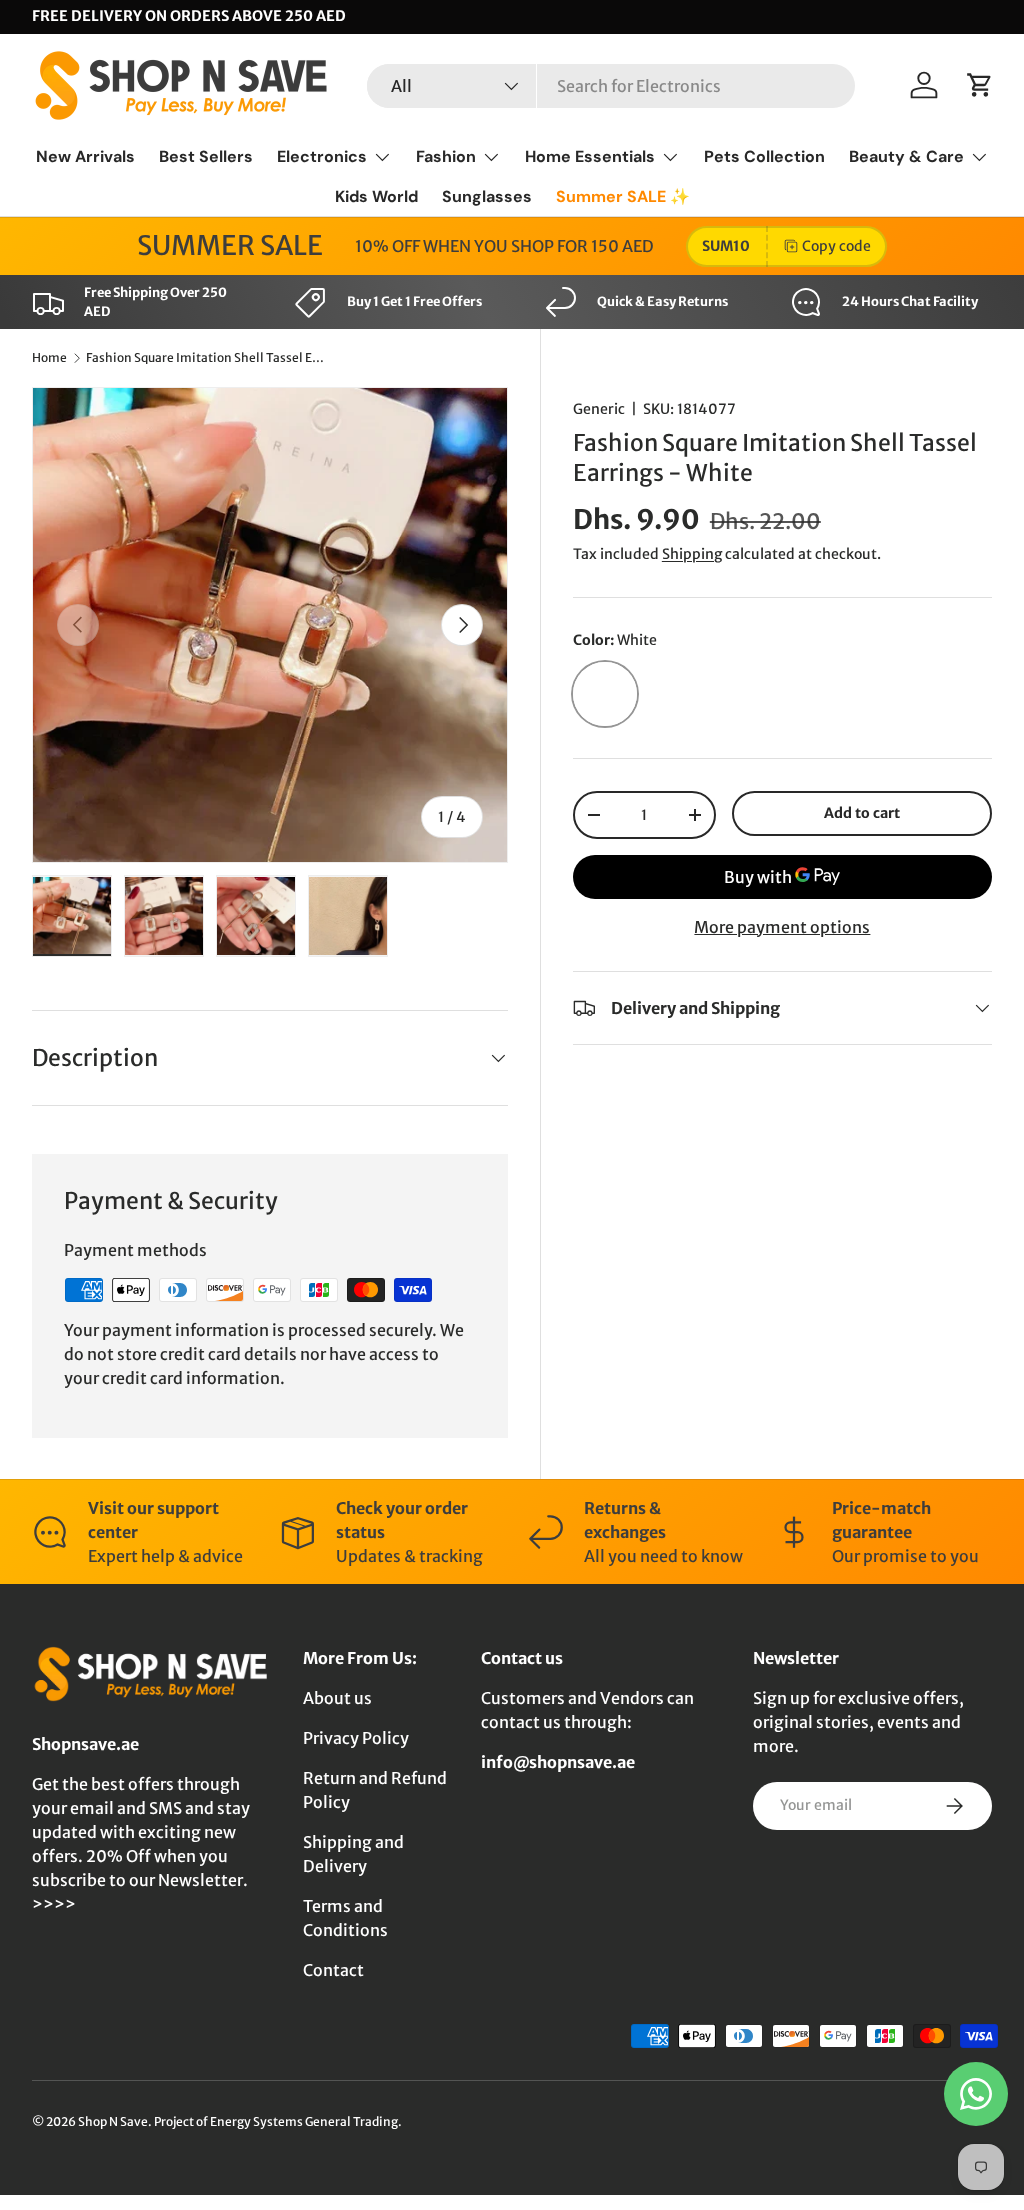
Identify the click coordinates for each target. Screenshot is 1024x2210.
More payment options (782, 927)
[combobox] (611, 86)
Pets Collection (764, 156)
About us (337, 1698)
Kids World (376, 196)
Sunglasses (487, 196)
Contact (333, 1970)
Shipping (692, 554)
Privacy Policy (356, 1738)
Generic (599, 409)
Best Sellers (206, 156)
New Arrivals (85, 156)
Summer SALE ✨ (623, 196)
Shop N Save (113, 2121)
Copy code (836, 246)
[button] (980, 85)
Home (49, 358)
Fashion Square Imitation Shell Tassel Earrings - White (206, 358)
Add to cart (862, 813)
